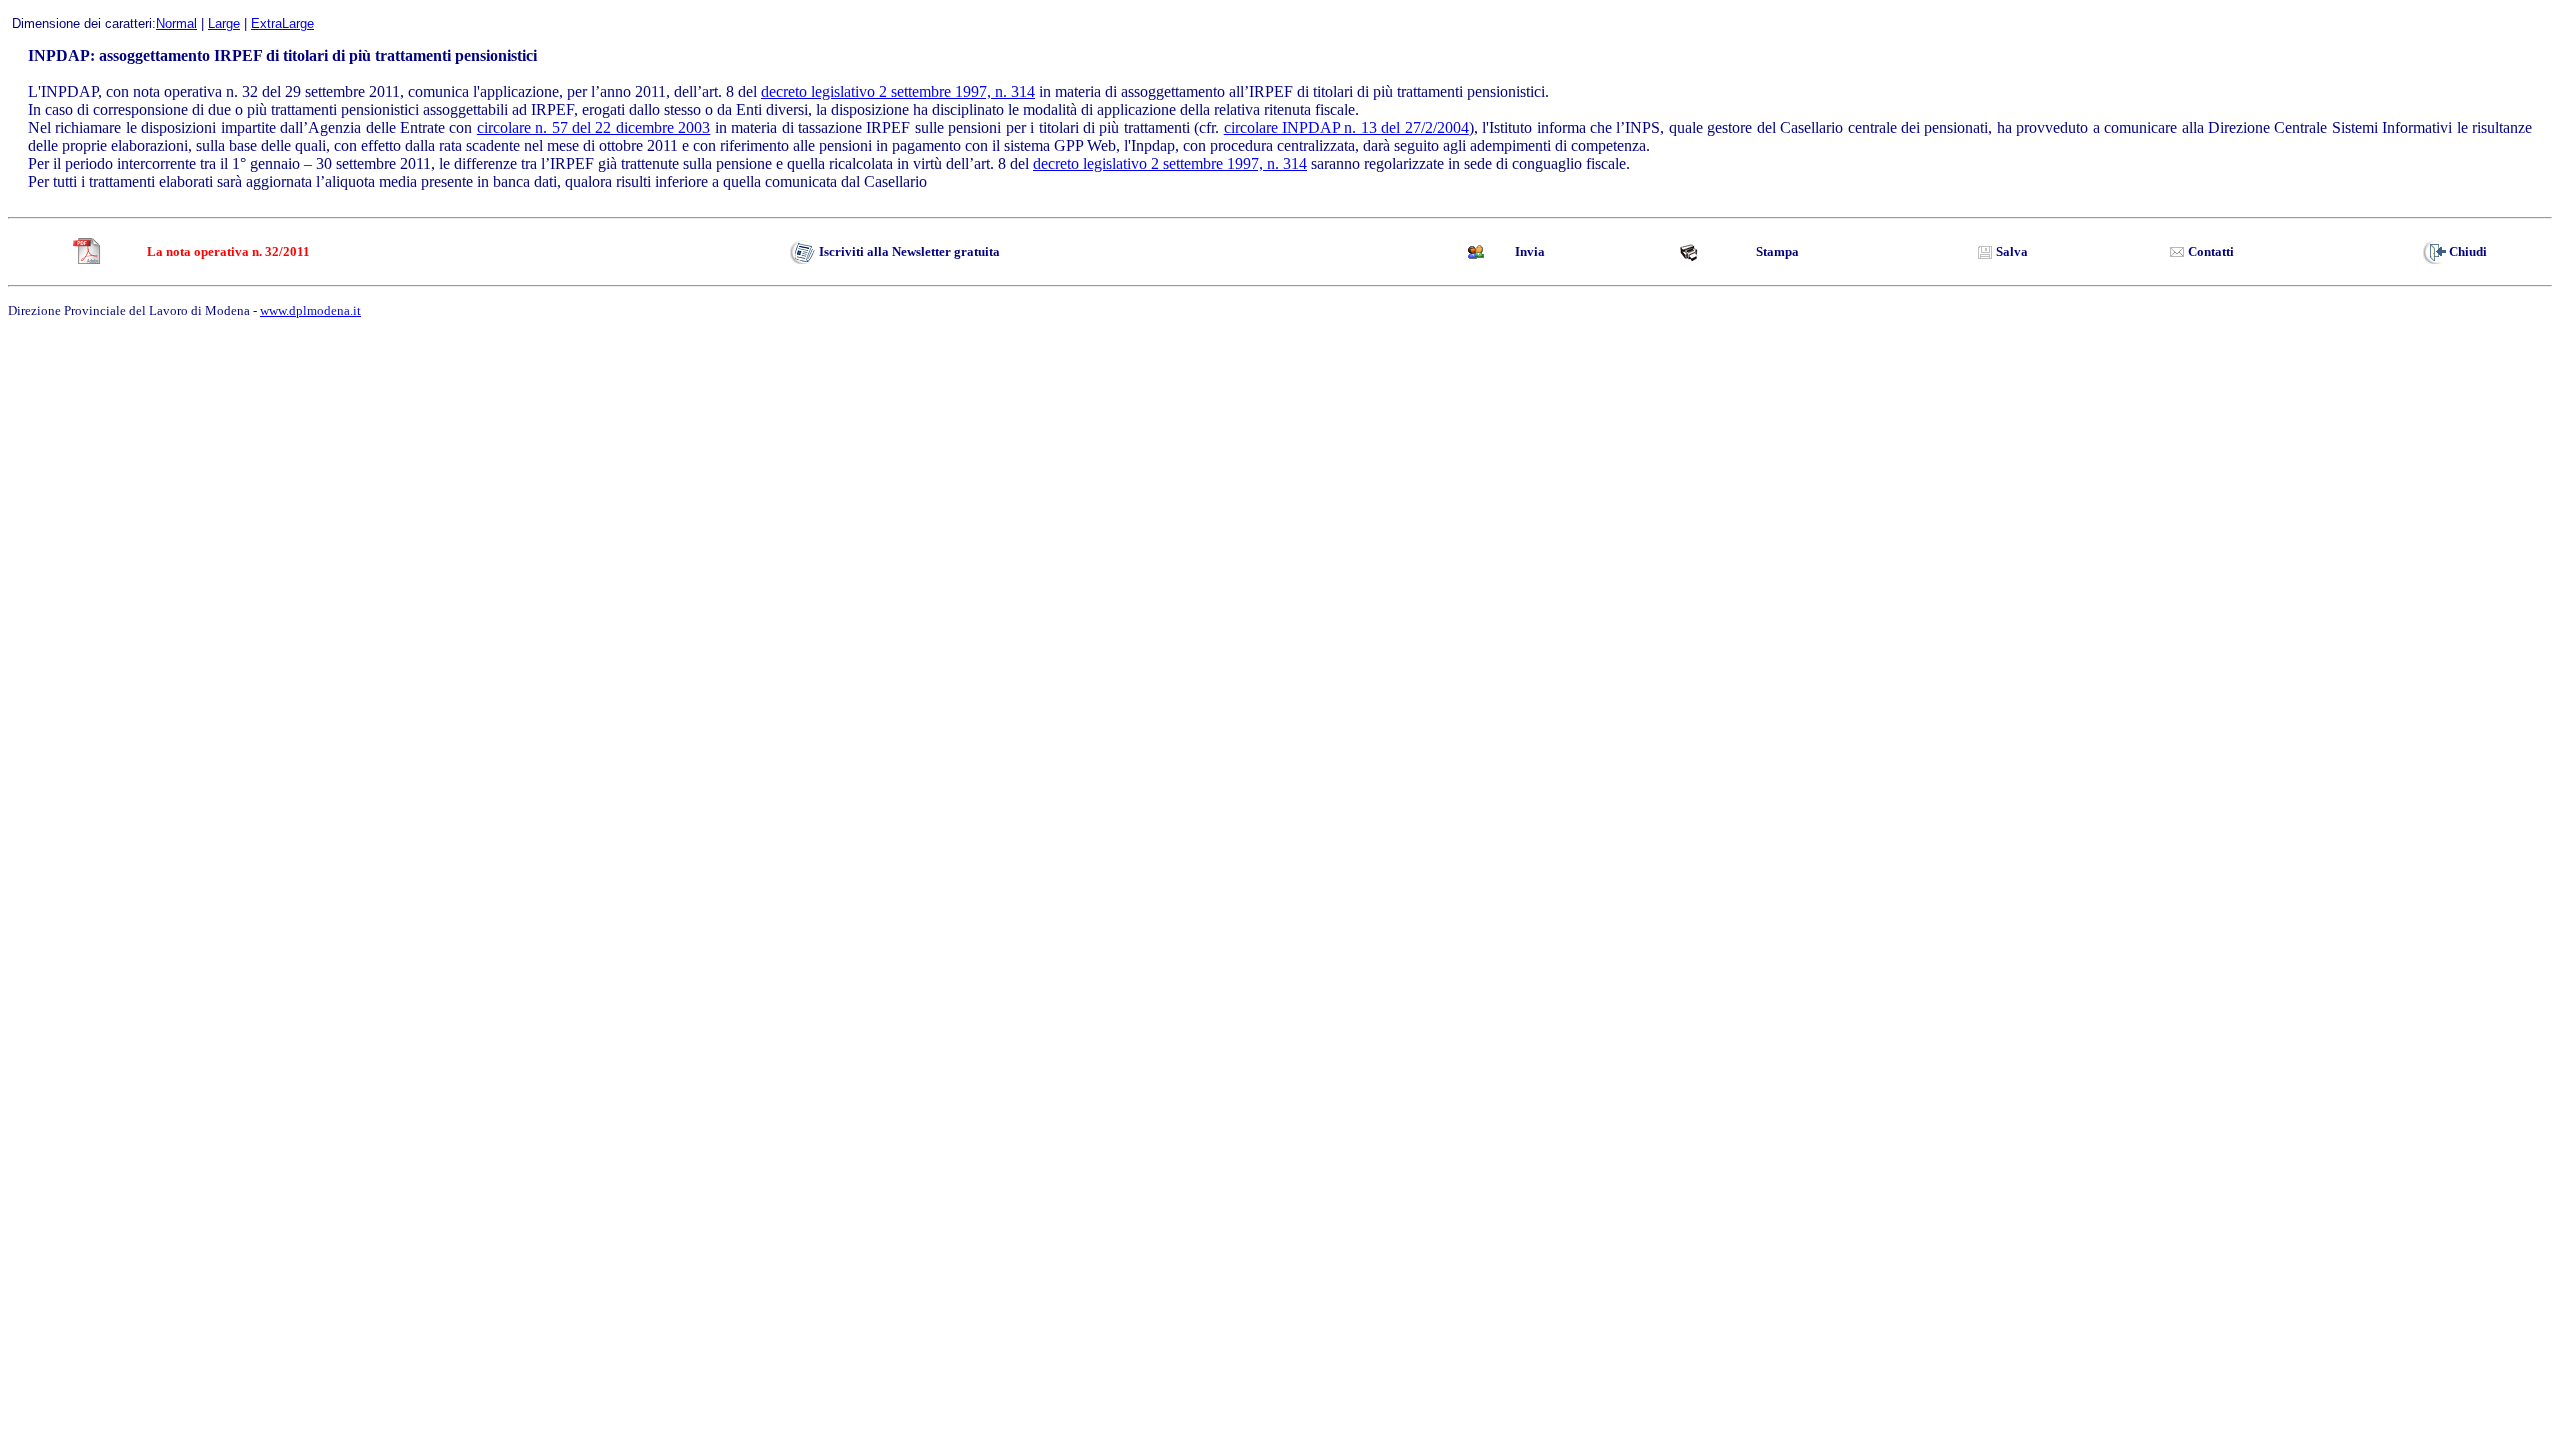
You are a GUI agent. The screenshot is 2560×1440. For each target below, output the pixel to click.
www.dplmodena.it (310, 310)
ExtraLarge (282, 23)
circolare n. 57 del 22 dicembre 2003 (594, 127)
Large (224, 23)
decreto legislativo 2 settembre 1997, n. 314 (898, 91)
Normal (176, 23)
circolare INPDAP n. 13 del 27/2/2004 (1346, 127)
